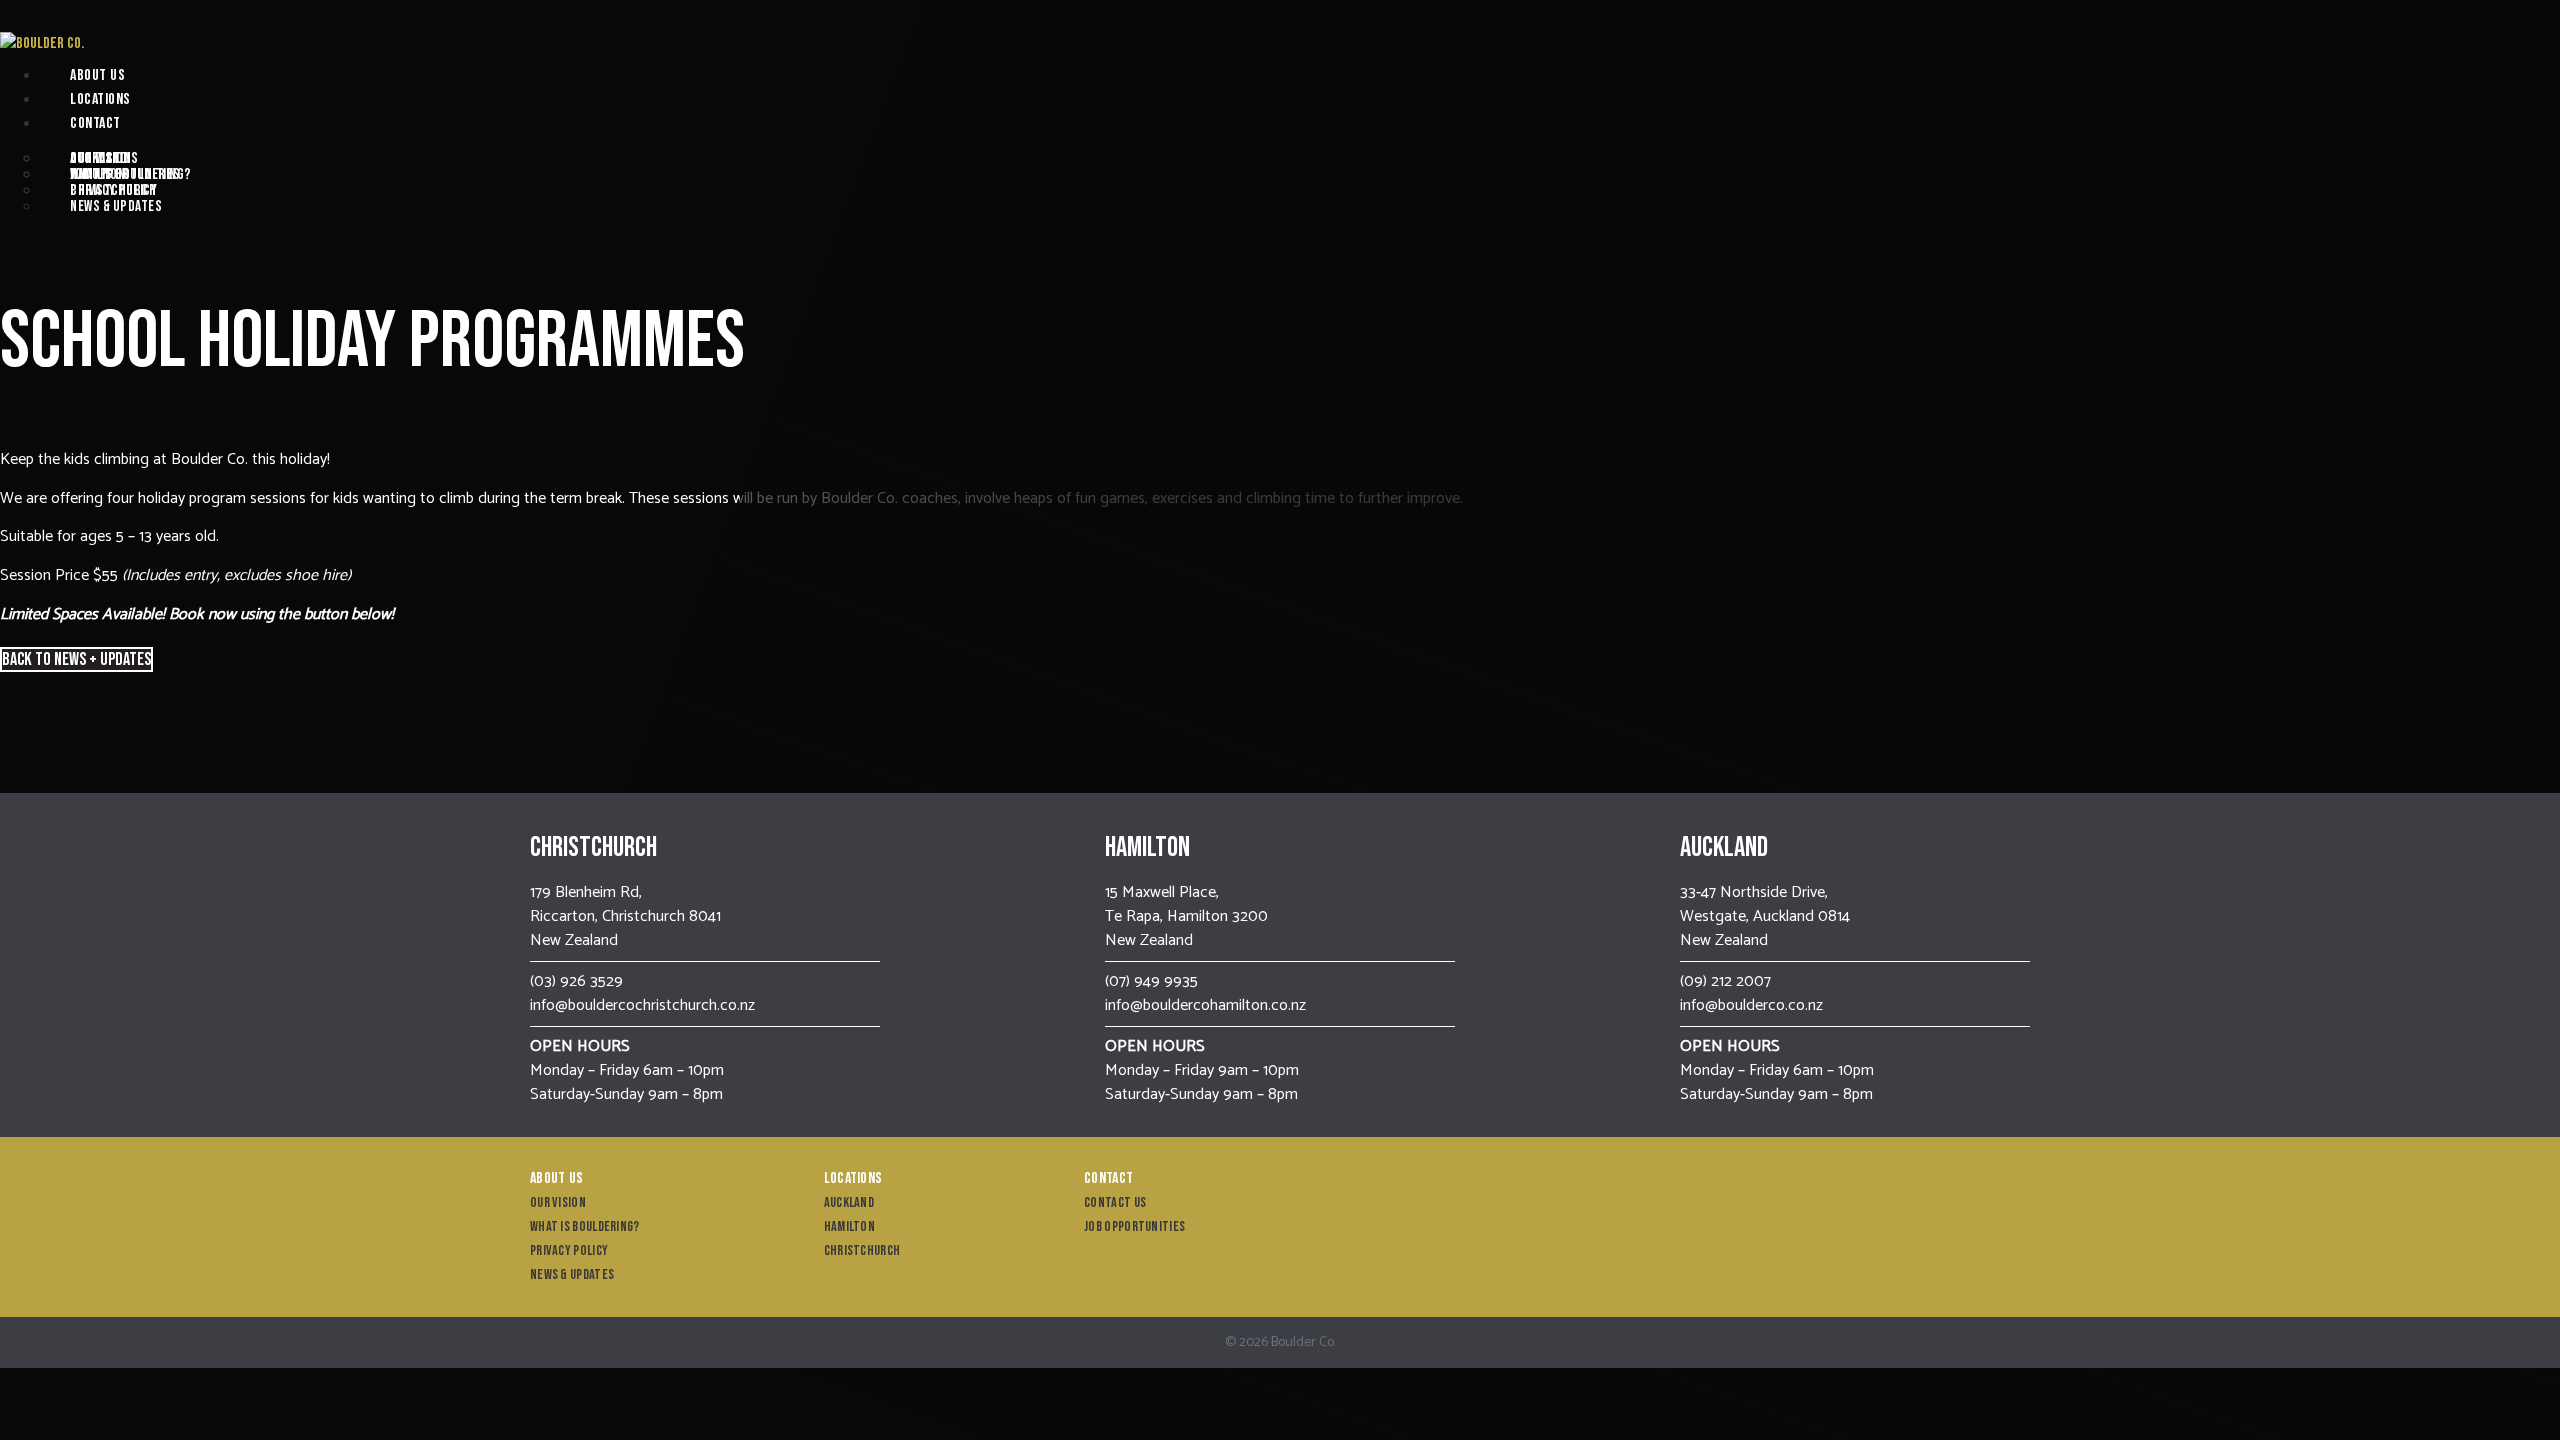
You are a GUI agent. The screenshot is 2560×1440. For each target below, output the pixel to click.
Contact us (104, 158)
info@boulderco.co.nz (1751, 1005)
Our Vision (558, 1202)
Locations (100, 99)
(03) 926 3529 (576, 981)
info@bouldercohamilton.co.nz (1205, 1005)
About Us (97, 75)
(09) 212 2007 (1725, 981)
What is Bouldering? (585, 1226)
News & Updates (116, 206)
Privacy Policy (569, 1250)
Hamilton (849, 1226)
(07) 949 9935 (1151, 981)
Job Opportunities (125, 174)
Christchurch (113, 190)
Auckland (849, 1202)
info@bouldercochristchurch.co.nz (642, 1005)
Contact (95, 123)
